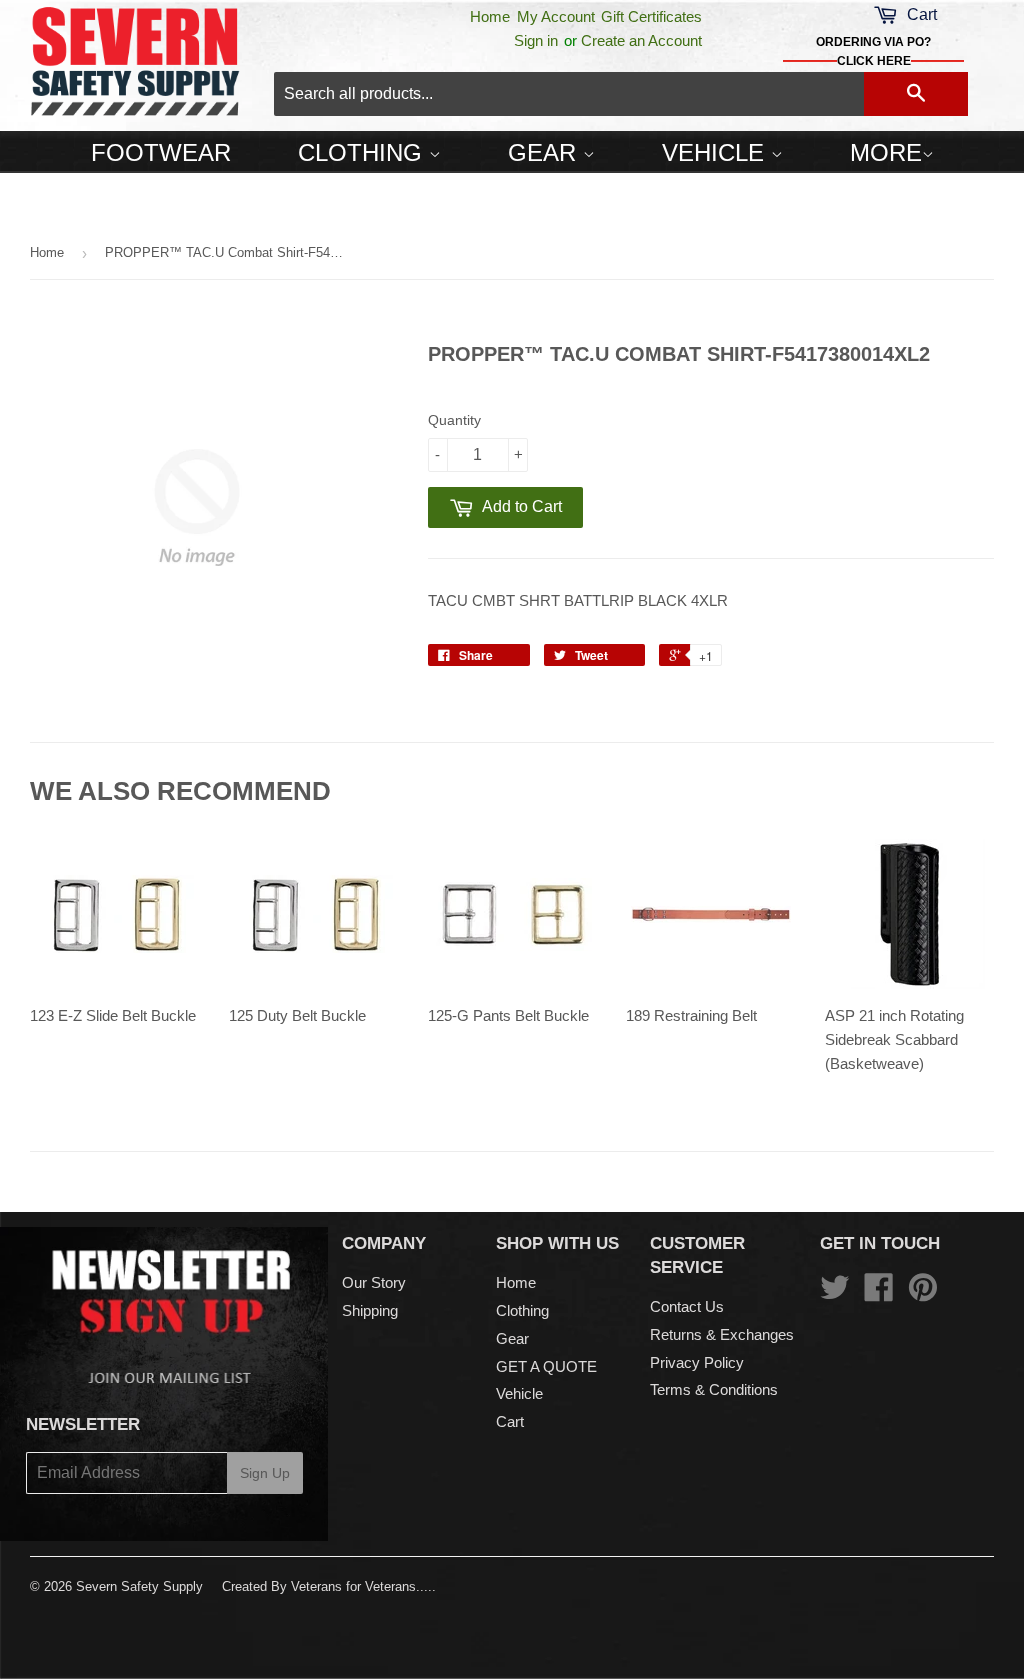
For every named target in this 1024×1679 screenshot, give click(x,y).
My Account (556, 16)
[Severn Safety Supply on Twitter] (835, 1293)
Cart (510, 1421)
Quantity (454, 420)
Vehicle (716, 152)
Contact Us (687, 1306)
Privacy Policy (697, 1362)
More (886, 152)
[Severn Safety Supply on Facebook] (879, 1293)
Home (490, 16)
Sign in (536, 40)
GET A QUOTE (546, 1366)
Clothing (363, 152)
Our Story (374, 1282)
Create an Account (641, 40)
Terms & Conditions (714, 1389)
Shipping (370, 1310)
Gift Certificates (651, 16)
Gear (545, 152)
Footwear (161, 152)
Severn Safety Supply (139, 1586)
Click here (874, 61)
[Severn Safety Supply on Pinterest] (923, 1293)
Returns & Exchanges (722, 1334)
